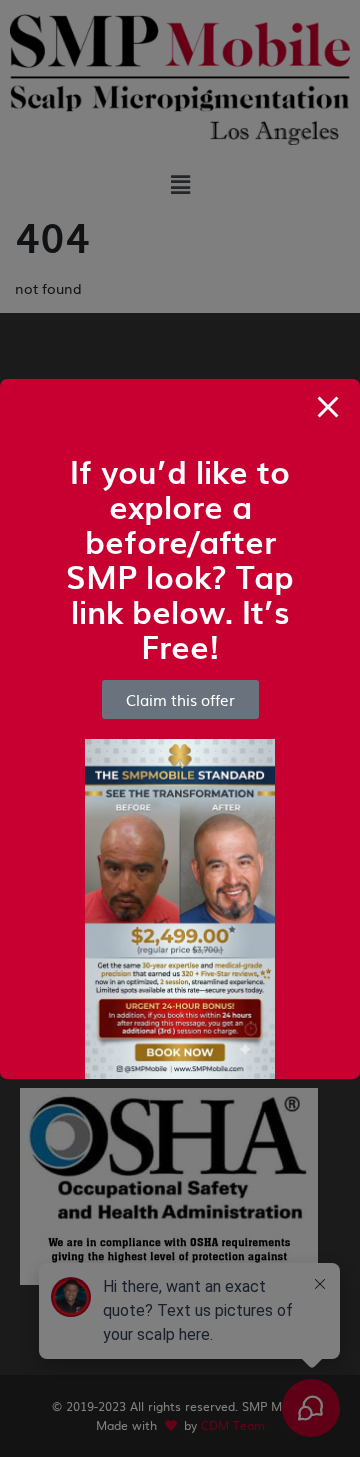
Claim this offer (180, 699)
